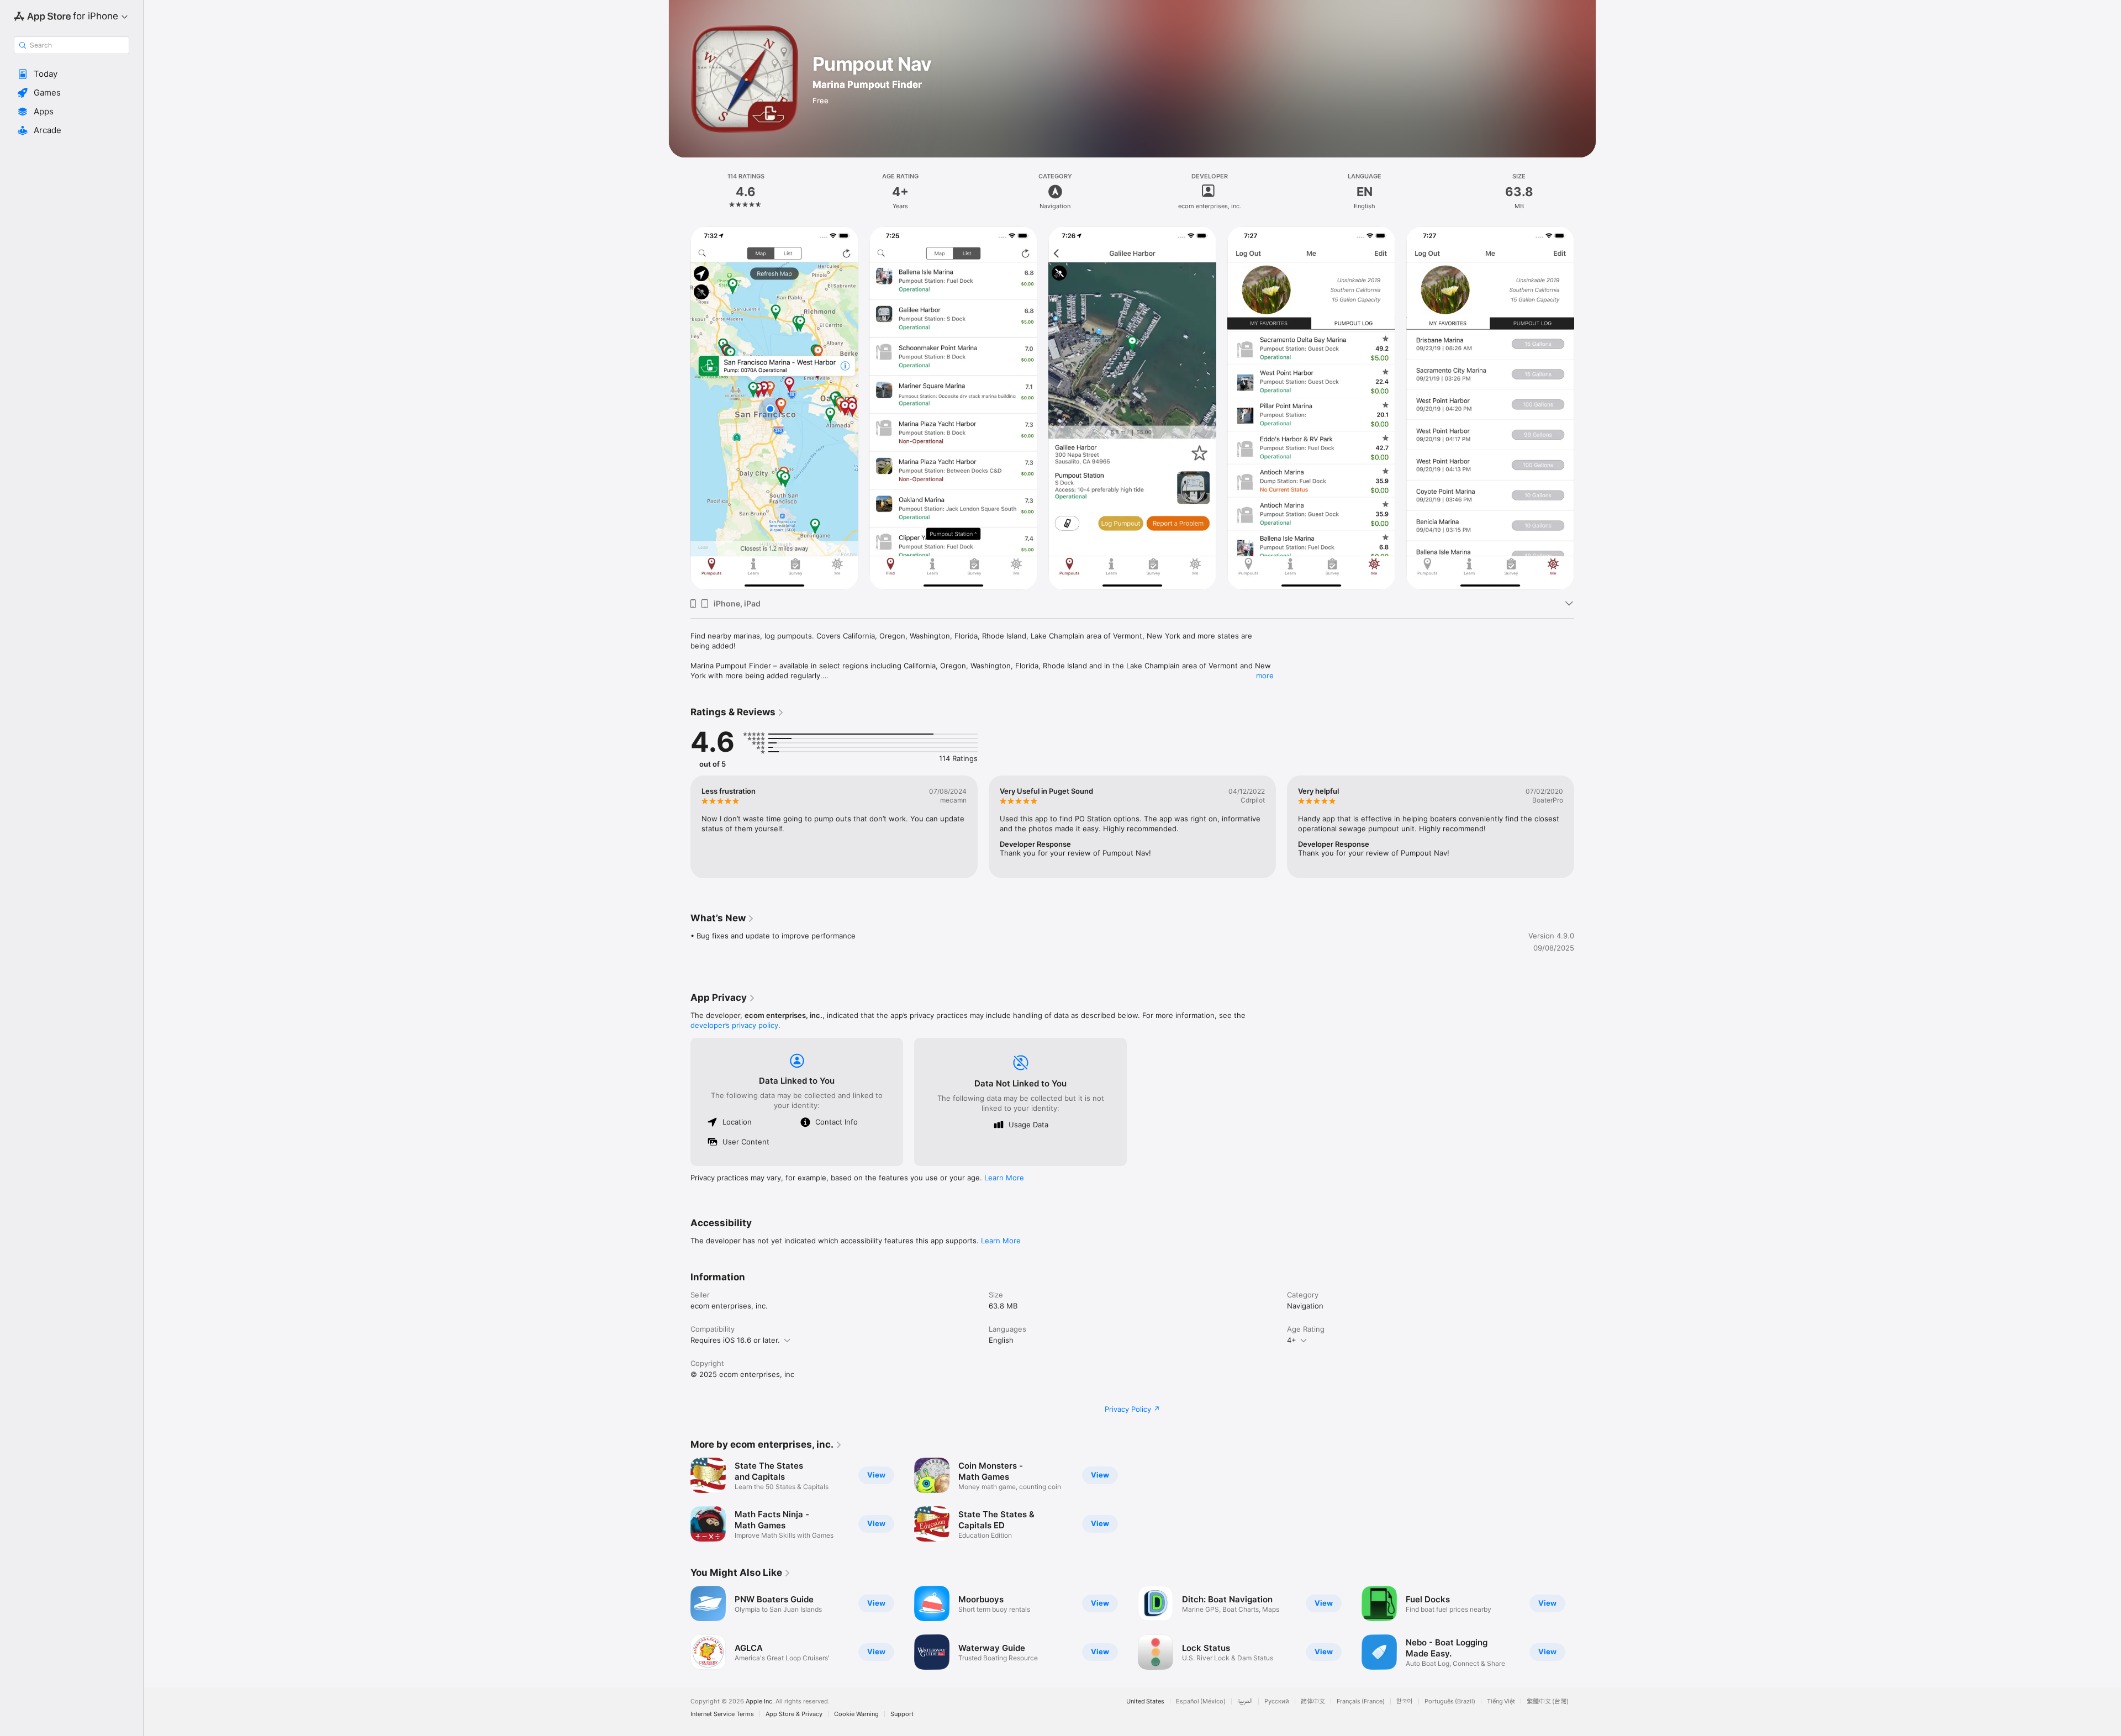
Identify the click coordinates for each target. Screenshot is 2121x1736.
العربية (1245, 1701)
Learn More (1004, 1178)
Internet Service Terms (722, 1714)
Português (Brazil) (1450, 1701)
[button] (72, 74)
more (1265, 676)
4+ (1292, 1340)
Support (902, 1714)
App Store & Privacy (794, 1714)
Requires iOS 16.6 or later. (735, 1340)
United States (1145, 1701)
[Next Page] (1585, 408)
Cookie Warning (856, 1714)
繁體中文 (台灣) (1548, 1701)
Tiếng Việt (1501, 1701)
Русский (1277, 1701)
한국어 (1405, 1701)
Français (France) (1361, 1701)
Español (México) (1201, 1701)
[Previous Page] (679, 408)
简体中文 (1313, 1701)
